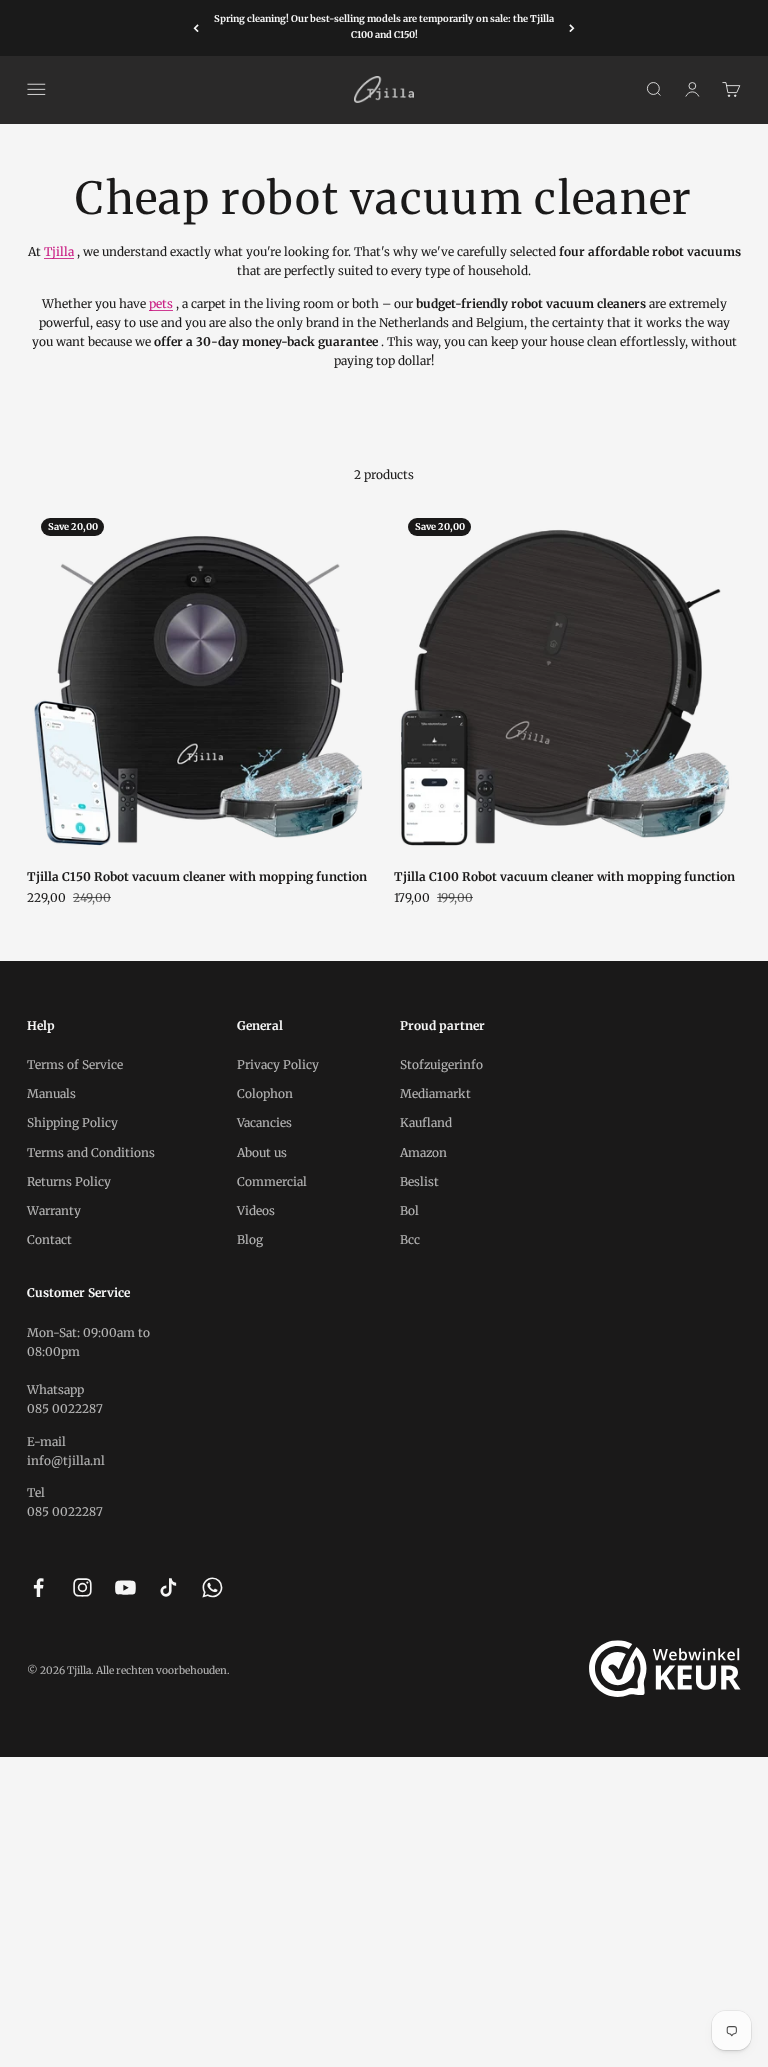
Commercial (272, 1181)
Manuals (51, 1093)
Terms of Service (75, 1064)
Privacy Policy (278, 1064)
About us (262, 1152)
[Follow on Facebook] (38, 1587)
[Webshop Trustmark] (665, 1669)
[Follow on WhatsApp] (212, 1587)
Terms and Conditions (91, 1152)
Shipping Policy (72, 1122)
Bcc (410, 1239)
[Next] (572, 28)
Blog (250, 1239)
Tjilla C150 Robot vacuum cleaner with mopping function (197, 876)
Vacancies (264, 1122)
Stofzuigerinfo (441, 1064)
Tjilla (59, 251)
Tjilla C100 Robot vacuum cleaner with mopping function (564, 876)
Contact (49, 1239)
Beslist (419, 1181)
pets (161, 303)
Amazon (423, 1152)
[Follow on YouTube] (125, 1587)
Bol (409, 1210)
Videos (256, 1210)
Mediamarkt (435, 1093)
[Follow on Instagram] (82, 1587)
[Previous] (196, 28)
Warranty (54, 1210)
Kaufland (426, 1122)
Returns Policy (69, 1181)
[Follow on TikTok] (168, 1587)
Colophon (265, 1093)
